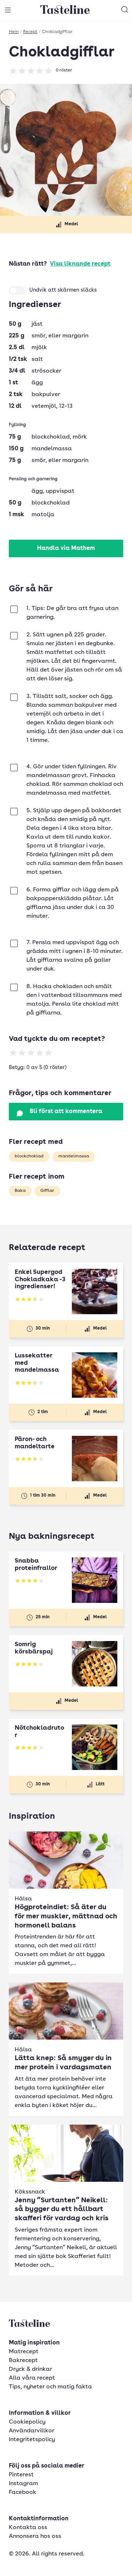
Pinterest (21, 2475)
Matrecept (24, 2352)
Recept (30, 32)
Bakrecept (23, 2361)
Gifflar (47, 1191)
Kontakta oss (28, 2528)
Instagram (23, 2484)
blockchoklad (29, 1156)
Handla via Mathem (66, 548)
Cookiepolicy (27, 2422)
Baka (20, 1191)
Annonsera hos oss (35, 2536)
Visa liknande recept (80, 264)
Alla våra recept (32, 2378)
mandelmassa (74, 1156)
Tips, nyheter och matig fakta (50, 2387)
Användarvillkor (32, 2431)
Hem (14, 32)
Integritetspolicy (32, 2440)
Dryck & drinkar (30, 2369)
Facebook (23, 2492)
